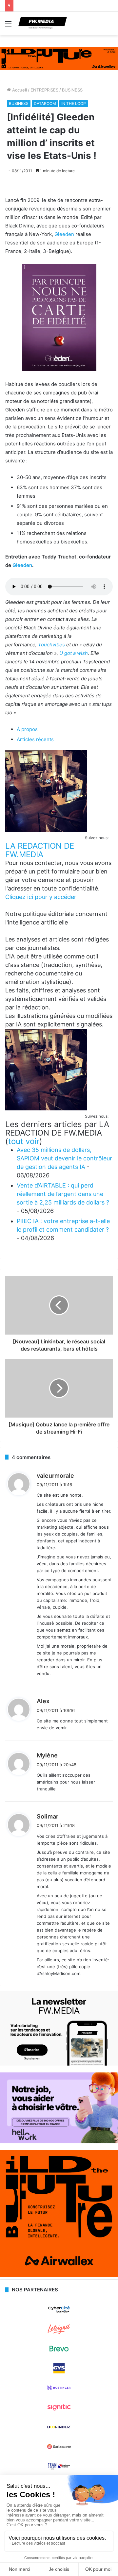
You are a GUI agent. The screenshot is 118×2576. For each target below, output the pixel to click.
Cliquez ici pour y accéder (41, 897)
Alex (43, 1701)
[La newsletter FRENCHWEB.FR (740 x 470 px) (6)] (59, 2064)
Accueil (19, 90)
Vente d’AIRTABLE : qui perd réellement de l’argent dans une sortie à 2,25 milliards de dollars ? (63, 1194)
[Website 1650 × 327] (59, 58)
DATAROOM (45, 103)
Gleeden (64, 234)
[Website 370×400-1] (59, 2276)
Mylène (47, 1755)
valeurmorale (55, 1476)
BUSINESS (72, 90)
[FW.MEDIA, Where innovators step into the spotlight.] (43, 24)
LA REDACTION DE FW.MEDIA (40, 850)
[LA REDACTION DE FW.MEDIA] (46, 830)
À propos (27, 729)
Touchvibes (51, 645)
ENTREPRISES (44, 90)
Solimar (48, 1816)
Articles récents (35, 739)
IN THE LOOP (74, 103)
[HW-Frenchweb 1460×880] (59, 2142)
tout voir (24, 1141)
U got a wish (74, 653)
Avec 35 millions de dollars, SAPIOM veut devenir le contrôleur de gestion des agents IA (64, 1158)
